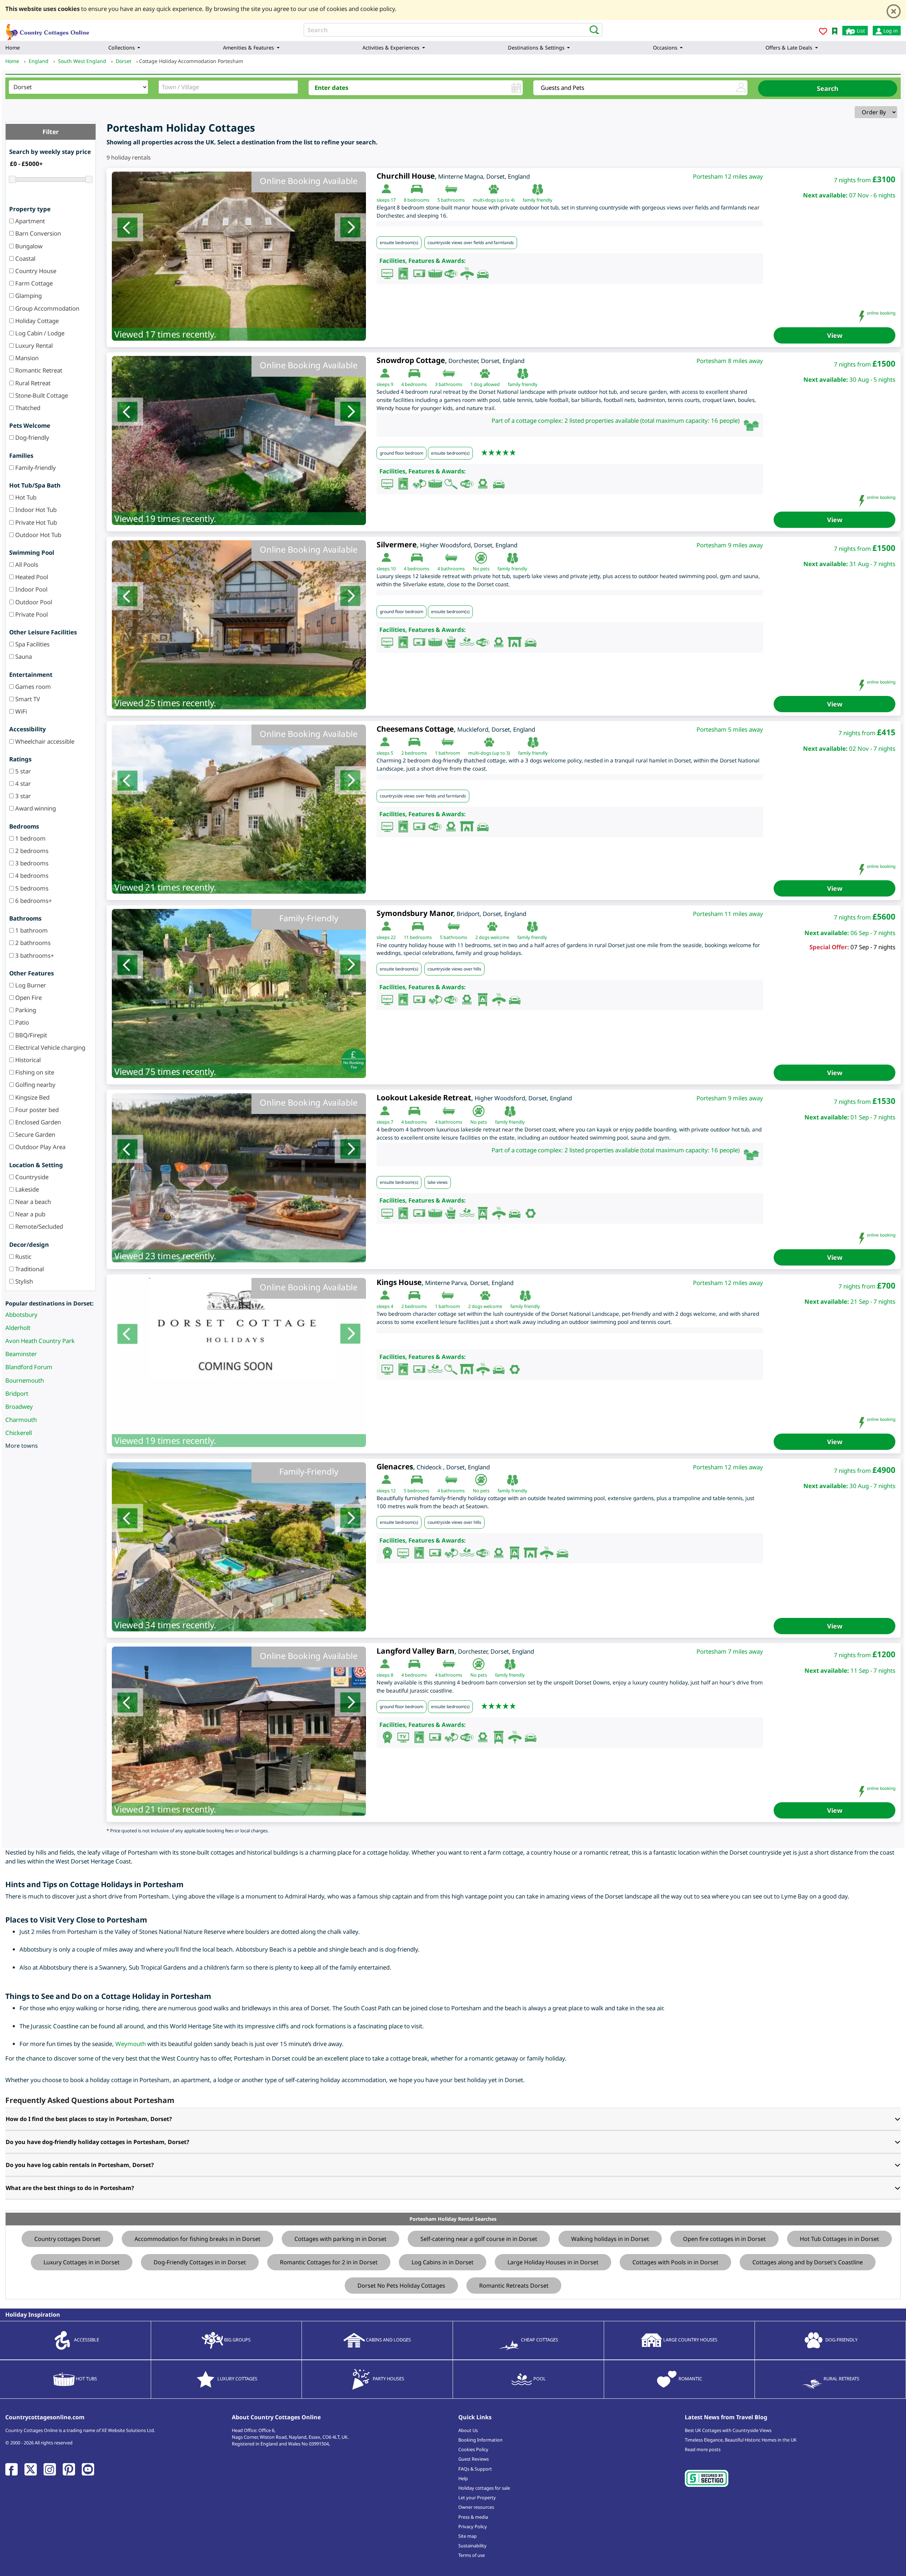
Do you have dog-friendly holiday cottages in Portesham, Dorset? (98, 2142)
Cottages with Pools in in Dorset (675, 2262)
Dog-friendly (31, 437)
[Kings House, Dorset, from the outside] (239, 1362)
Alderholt (18, 1328)
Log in (890, 31)
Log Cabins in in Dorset (443, 2262)
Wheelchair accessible (44, 741)
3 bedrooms (31, 863)
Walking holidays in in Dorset (610, 2239)
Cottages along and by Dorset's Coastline (808, 2262)
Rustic (23, 1257)
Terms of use (472, 2555)
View (835, 335)
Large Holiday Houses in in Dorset (553, 2262)
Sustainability (472, 2546)
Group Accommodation (47, 308)
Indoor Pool (31, 589)
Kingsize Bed (32, 1097)
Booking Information (480, 2440)
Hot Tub (25, 497)
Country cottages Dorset (67, 2239)
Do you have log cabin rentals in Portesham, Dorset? (80, 2165)
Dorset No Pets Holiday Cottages (401, 2286)
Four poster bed (36, 1110)
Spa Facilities (32, 644)
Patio (21, 1022)
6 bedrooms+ (33, 901)
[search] (592, 29)
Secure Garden (35, 1134)
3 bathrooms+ (34, 955)
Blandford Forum (29, 1367)
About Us (468, 2430)
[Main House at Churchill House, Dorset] (239, 256)
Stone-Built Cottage (41, 395)
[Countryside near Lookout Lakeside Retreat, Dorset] (239, 1178)
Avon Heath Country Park (40, 1341)
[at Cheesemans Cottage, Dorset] (239, 809)
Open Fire (28, 998)
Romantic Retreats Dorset (514, 2286)
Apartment (29, 221)
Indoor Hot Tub (35, 510)
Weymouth (131, 2044)
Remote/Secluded (38, 1226)
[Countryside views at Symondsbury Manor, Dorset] (239, 993)
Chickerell (19, 1433)
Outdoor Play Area (40, 1147)
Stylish (23, 1281)
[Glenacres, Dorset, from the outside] (239, 1547)
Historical (27, 1060)
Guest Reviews (474, 2459)
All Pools (26, 564)
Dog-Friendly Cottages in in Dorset (200, 2262)
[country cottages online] (48, 30)
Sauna (23, 656)
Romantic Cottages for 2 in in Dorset (329, 2262)
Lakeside (26, 1189)
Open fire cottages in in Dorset (724, 2239)
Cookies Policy (473, 2449)
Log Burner (30, 985)
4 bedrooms (31, 875)
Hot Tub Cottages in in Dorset (839, 2239)
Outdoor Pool (33, 602)
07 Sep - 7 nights (873, 947)
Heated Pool (31, 577)
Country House (35, 271)
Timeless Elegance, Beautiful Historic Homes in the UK (741, 2440)
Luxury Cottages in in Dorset (82, 2262)
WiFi (20, 711)
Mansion (26, 358)
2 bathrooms (32, 943)
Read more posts (703, 2449)
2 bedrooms (31, 851)
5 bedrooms (31, 888)
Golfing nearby (35, 1085)
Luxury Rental (33, 345)
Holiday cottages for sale (484, 2488)
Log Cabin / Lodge (39, 333)
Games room (32, 687)
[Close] (894, 11)
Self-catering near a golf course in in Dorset (479, 2239)
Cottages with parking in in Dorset (340, 2239)
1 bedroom (30, 838)
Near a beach (32, 1202)
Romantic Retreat (38, 370)
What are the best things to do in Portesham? (70, 2188)
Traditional (29, 1269)
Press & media (473, 2517)
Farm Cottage (33, 283)
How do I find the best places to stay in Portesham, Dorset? (89, 2119)
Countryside (31, 1177)
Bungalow (28, 246)
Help (463, 2478)
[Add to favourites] (823, 32)
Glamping (28, 296)
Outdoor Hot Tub (38, 535)
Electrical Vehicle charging (50, 1047)
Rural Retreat (32, 383)
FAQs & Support (475, 2469)
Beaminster (21, 1354)
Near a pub (30, 1214)
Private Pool (31, 614)
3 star (22, 796)
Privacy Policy (473, 2526)
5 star (22, 771)
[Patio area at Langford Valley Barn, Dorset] (239, 1731)
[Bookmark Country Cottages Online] (835, 31)
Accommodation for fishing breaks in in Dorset (197, 2239)
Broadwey (19, 1407)
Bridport (17, 1393)
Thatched (27, 408)
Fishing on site (34, 1072)
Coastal (25, 258)
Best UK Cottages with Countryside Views (728, 2430)
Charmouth (21, 1420)
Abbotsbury (21, 1315)
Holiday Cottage (36, 321)
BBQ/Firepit (30, 1035)
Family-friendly (35, 468)
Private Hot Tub (35, 522)
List (860, 31)
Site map (468, 2536)
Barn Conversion (37, 233)
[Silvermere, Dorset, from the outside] (239, 625)
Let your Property (477, 2497)
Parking (25, 1010)
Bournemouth (25, 1380)
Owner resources (476, 2507)
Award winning (35, 808)
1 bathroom (31, 930)
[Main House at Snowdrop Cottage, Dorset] (239, 440)
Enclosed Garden (37, 1122)
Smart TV (27, 699)
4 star (22, 783)
